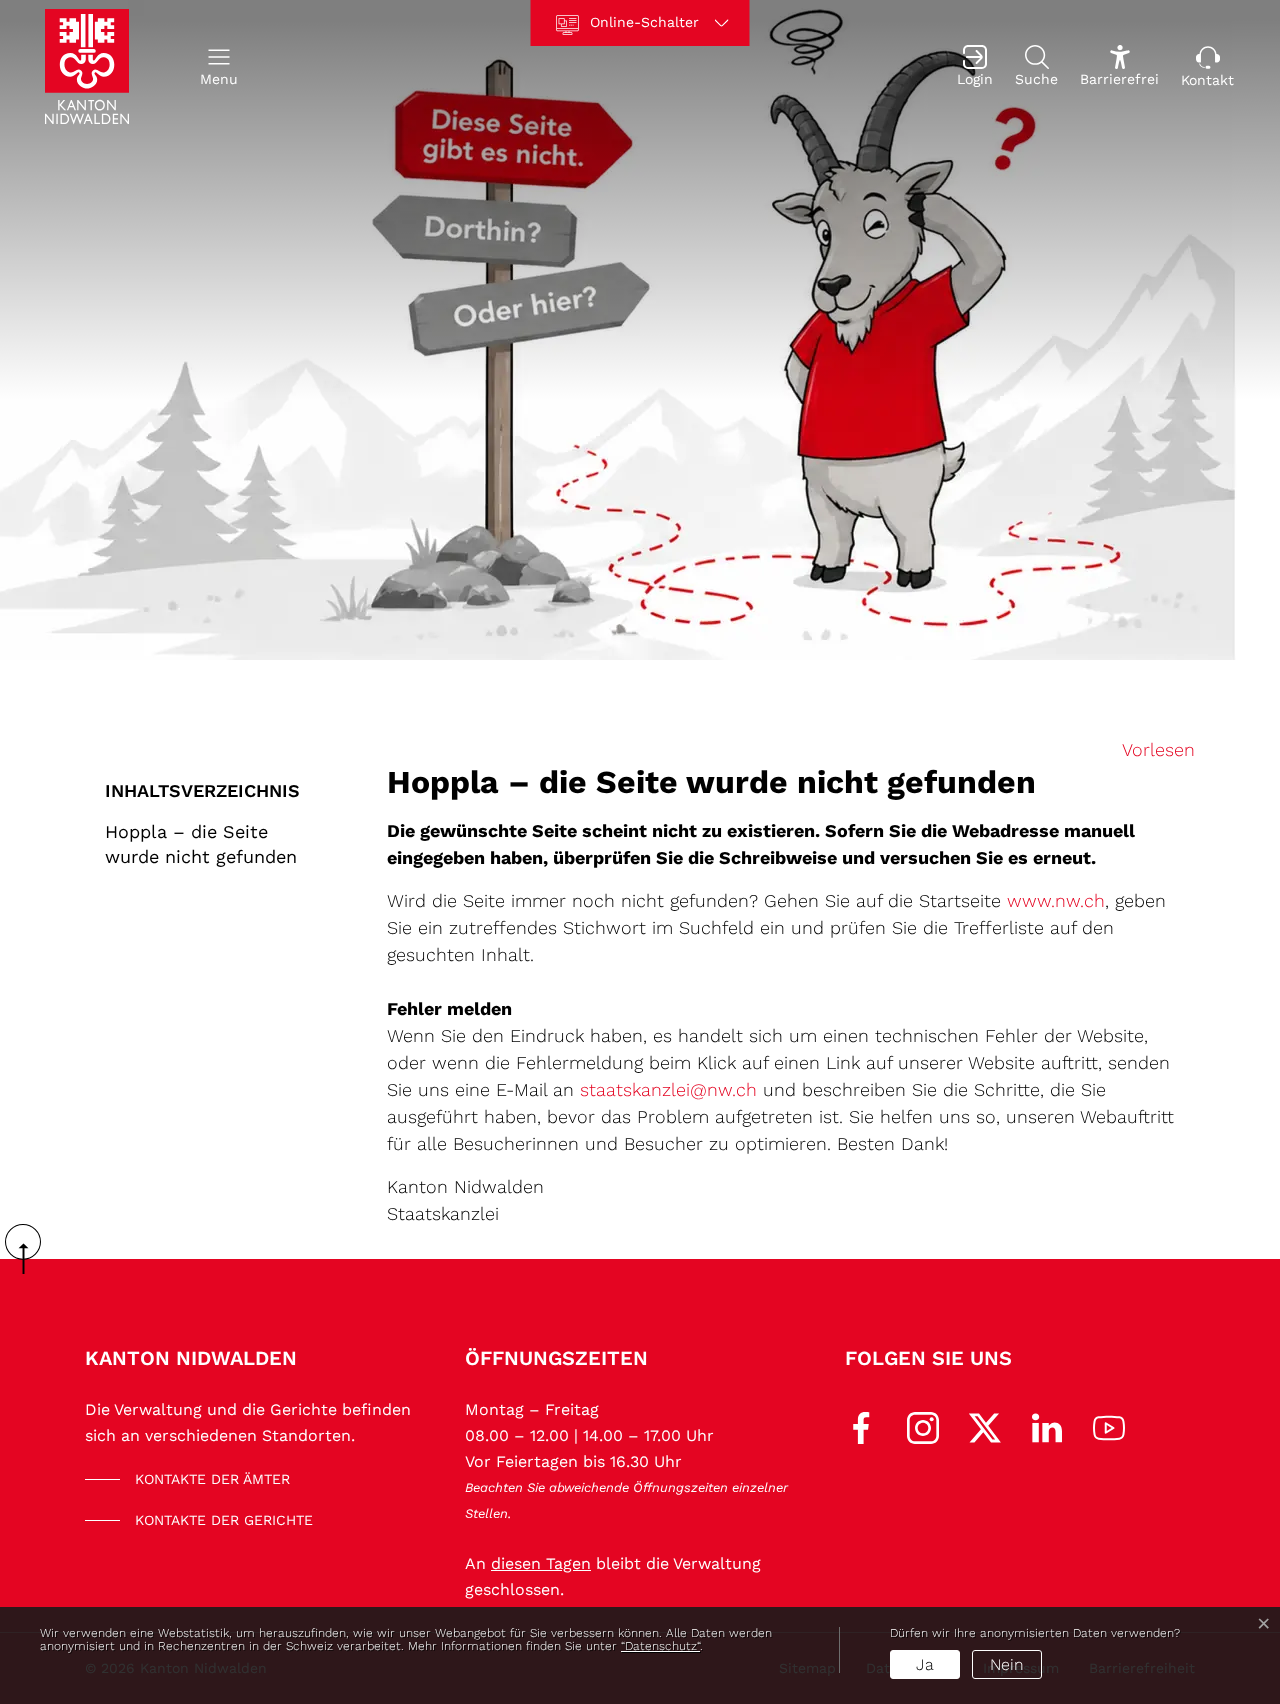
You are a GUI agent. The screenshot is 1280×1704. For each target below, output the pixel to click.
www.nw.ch (1056, 900)
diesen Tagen (541, 1563)
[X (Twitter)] (985, 1426)
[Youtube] (1109, 1426)
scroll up (30, 1249)
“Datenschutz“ (660, 1646)
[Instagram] (923, 1426)
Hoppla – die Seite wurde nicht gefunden (201, 844)
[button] (219, 66)
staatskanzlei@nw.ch (668, 1089)
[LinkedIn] (1047, 1426)
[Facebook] (861, 1426)
